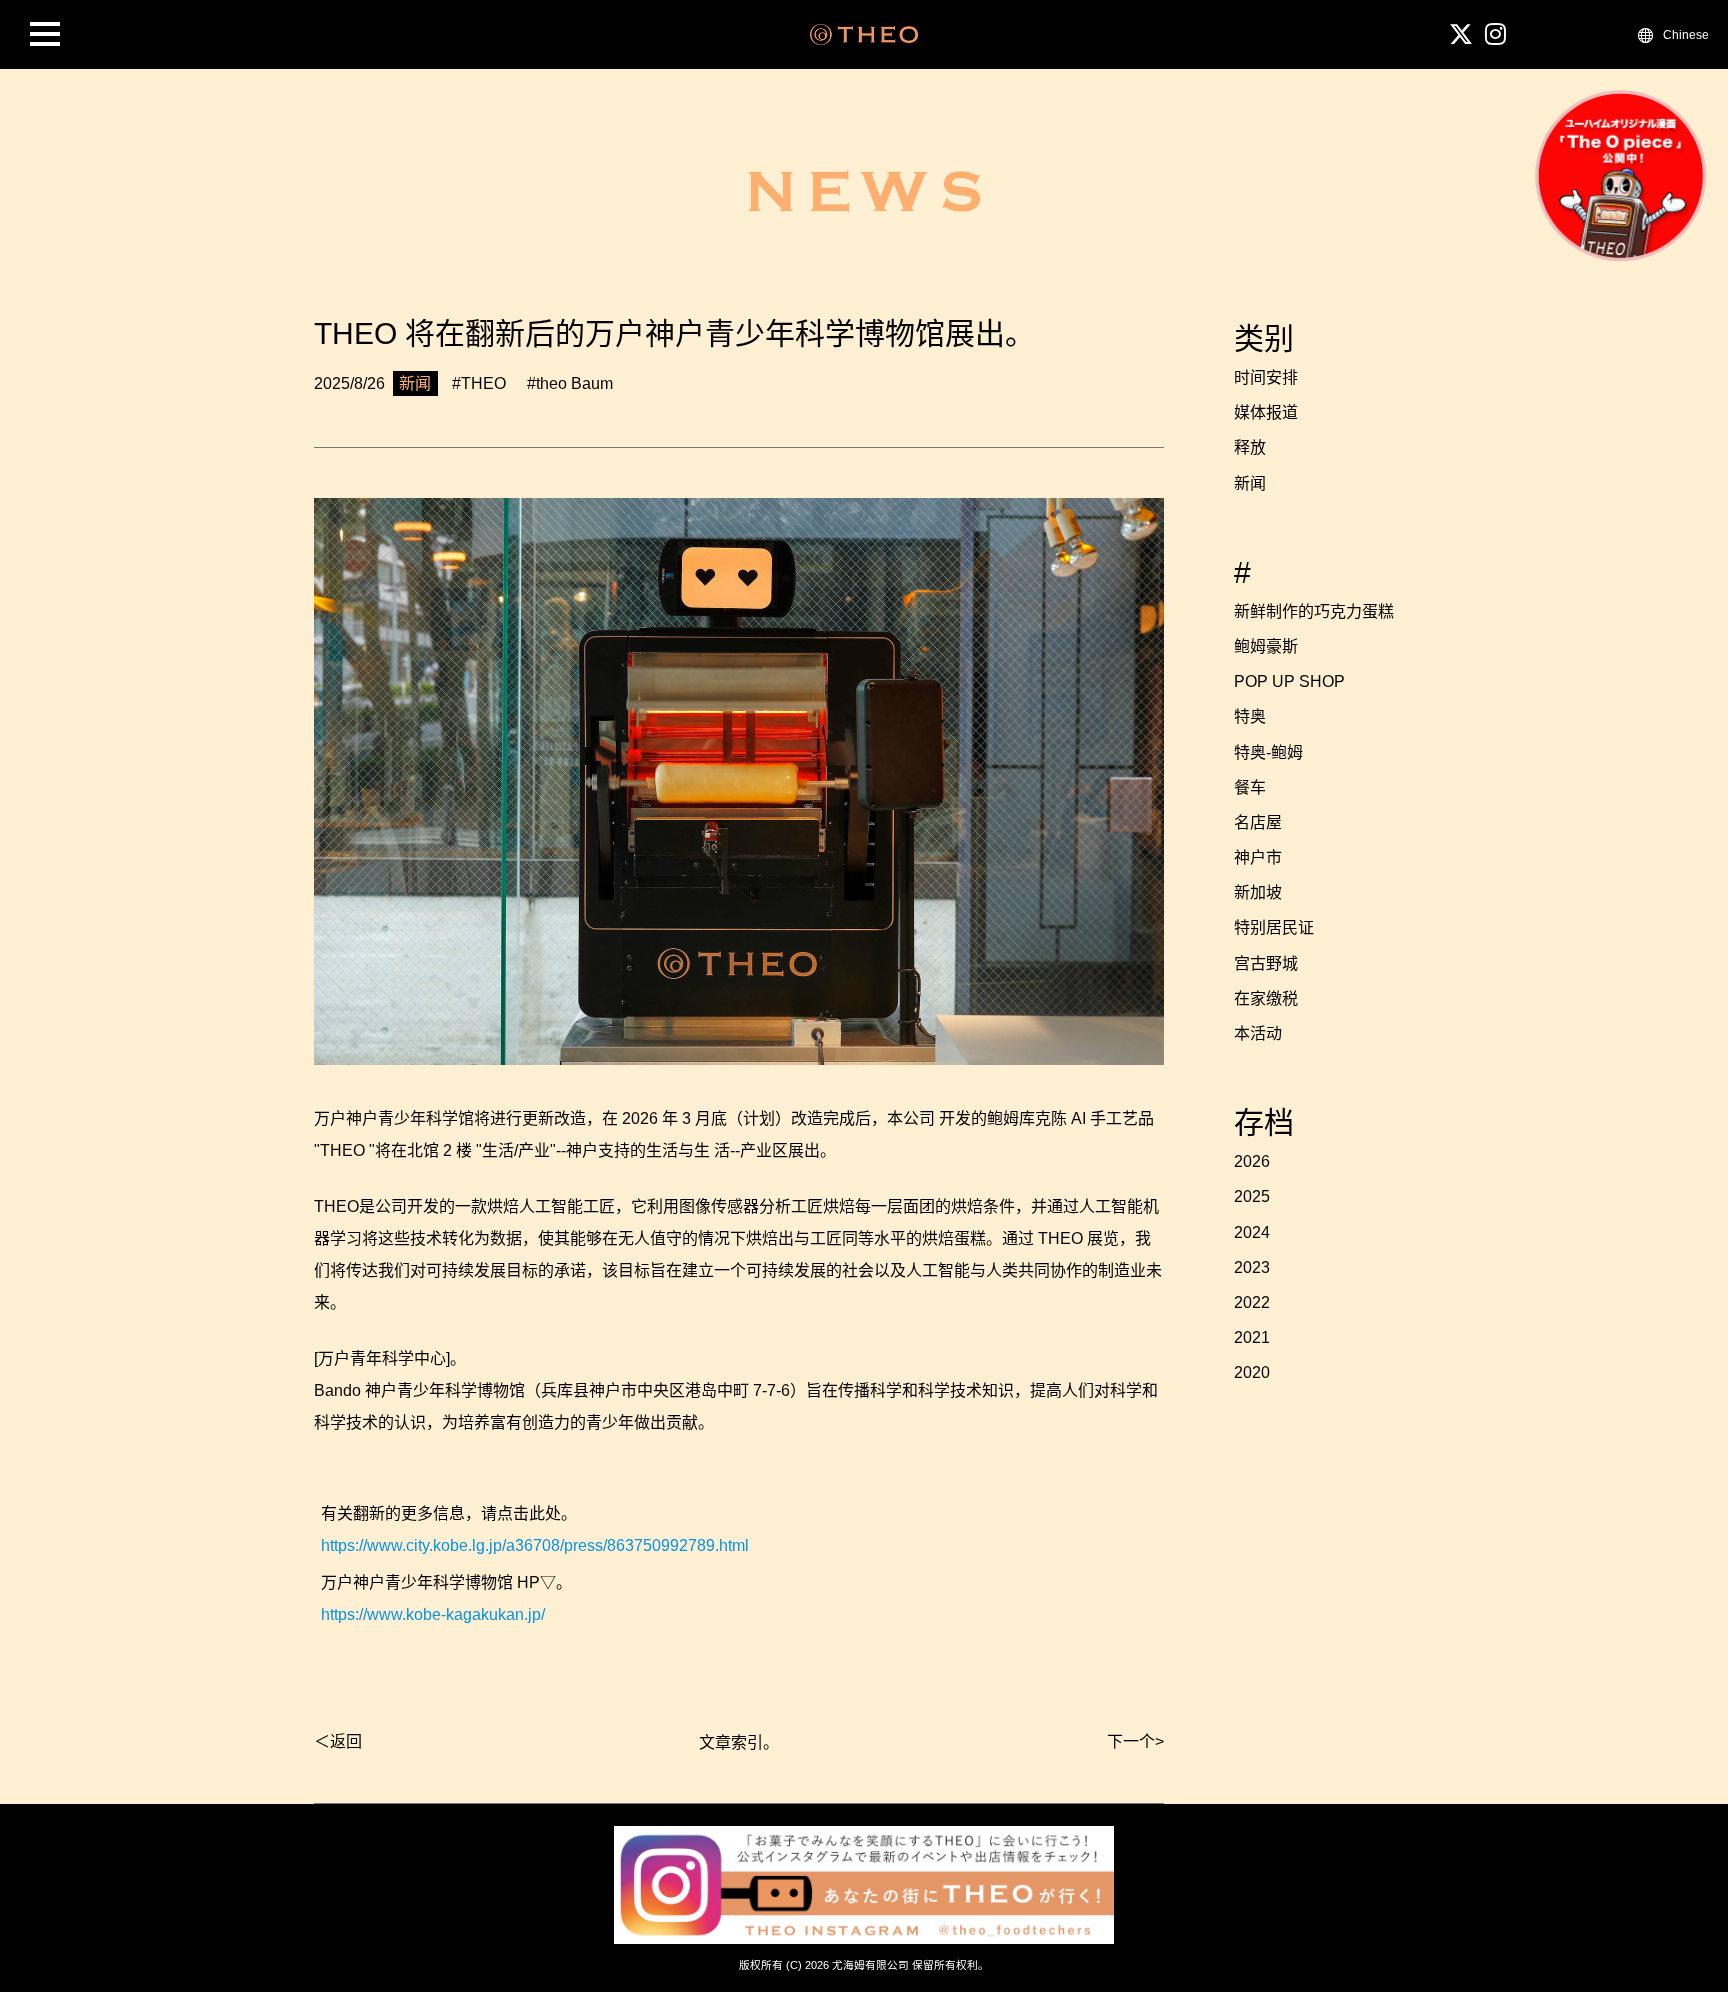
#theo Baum (570, 383)
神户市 (1258, 857)
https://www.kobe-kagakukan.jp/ (433, 1614)
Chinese (1686, 34)
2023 (1252, 1267)
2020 (1252, 1372)
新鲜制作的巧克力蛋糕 (1314, 611)
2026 (1252, 1161)
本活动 (1258, 1033)
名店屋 (1258, 822)
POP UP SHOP (1289, 681)
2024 (1252, 1232)
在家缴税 (1266, 998)
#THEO (479, 383)
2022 (1252, 1302)
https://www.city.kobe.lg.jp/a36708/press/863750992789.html (535, 1545)
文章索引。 (739, 1742)
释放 (1250, 447)
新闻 (1250, 483)
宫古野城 (1266, 963)
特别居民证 (1274, 927)
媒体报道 (1266, 412)
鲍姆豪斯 (1266, 646)
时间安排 (1266, 377)
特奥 (1250, 716)
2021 (1252, 1337)
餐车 (1250, 787)
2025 (1252, 1196)
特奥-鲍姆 (1268, 752)
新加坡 (1258, 892)
